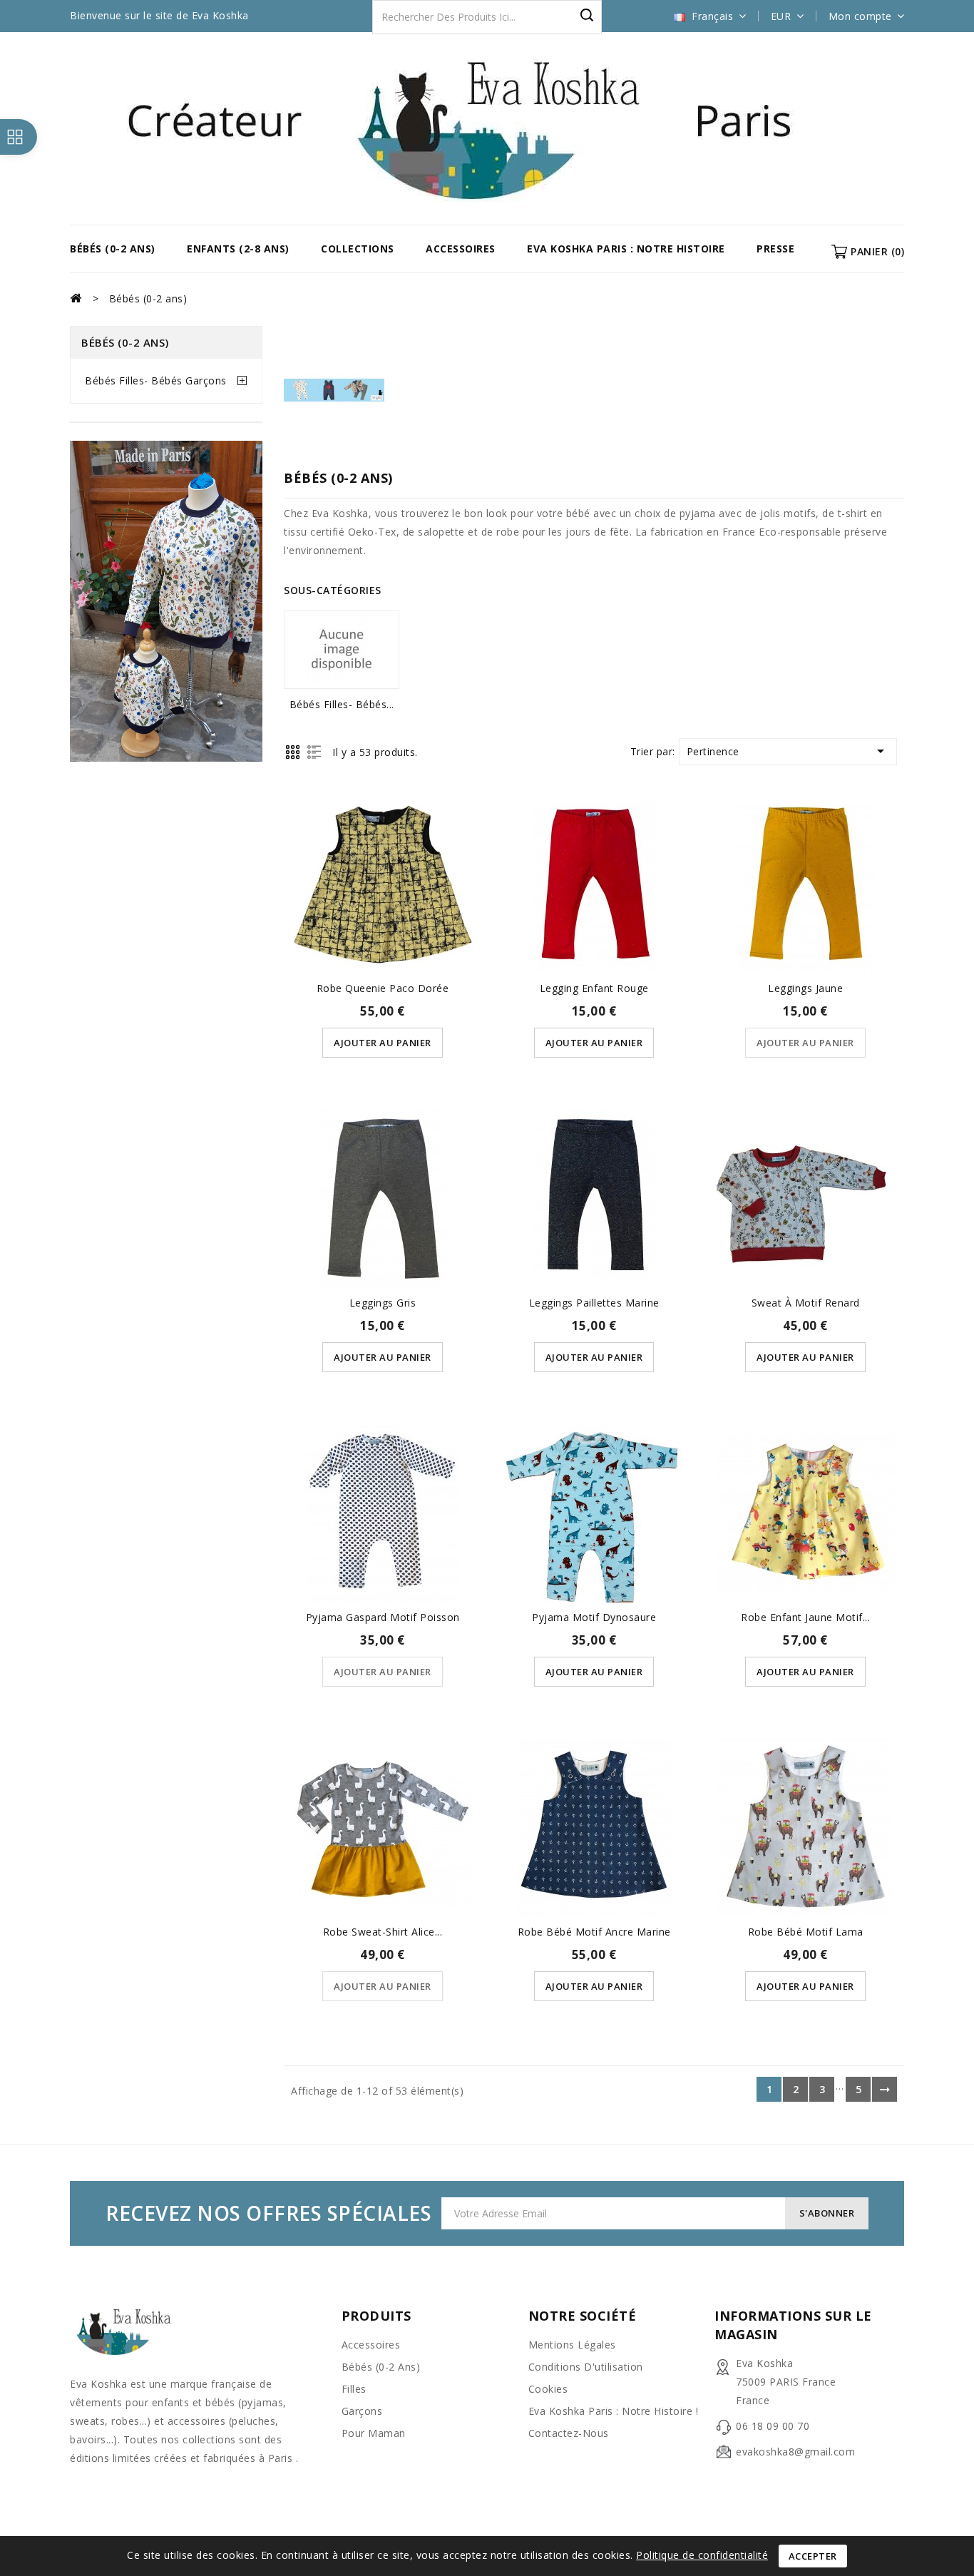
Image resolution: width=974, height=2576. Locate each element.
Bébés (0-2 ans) (113, 249)
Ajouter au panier (383, 1043)
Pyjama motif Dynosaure (594, 1617)
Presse (775, 249)
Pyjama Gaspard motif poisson (383, 1617)
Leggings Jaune (805, 988)
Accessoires (461, 249)
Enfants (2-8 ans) (238, 249)
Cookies (548, 2389)
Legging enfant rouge (594, 988)
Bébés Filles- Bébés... (342, 704)
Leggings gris (383, 1303)
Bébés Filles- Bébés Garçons (156, 380)
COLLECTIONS (358, 249)
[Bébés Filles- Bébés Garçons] (342, 650)
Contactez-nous (569, 2433)
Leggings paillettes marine (594, 1303)
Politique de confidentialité (702, 2555)
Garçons (362, 2411)
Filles (354, 2389)
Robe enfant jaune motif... (805, 1617)
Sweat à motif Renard (806, 1303)
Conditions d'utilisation (586, 2367)
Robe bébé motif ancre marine (594, 1932)
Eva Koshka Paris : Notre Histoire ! (614, 2411)
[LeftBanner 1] (166, 604)
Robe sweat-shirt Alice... (383, 1932)
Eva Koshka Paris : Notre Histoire (626, 249)
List (314, 752)
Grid (293, 752)
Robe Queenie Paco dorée (383, 988)
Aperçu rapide (383, 861)
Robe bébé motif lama (806, 1932)
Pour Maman (374, 2433)
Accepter (813, 2556)
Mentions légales (572, 2345)
